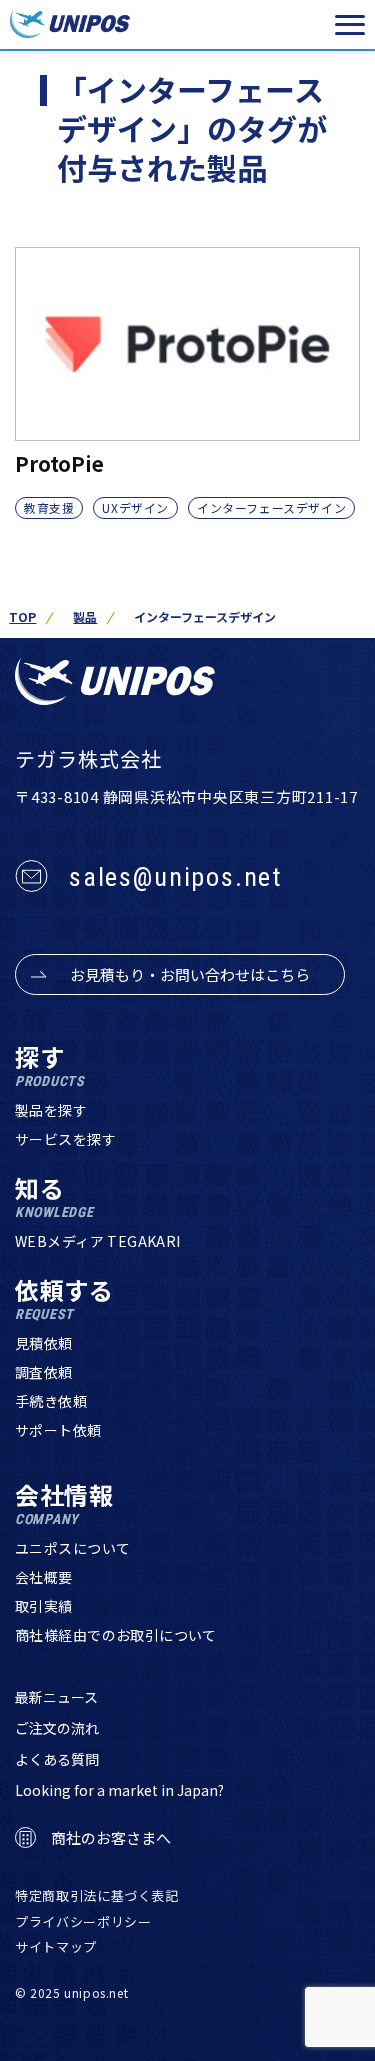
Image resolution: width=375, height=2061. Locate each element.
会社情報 (64, 1504)
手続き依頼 (51, 1401)
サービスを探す (65, 1139)
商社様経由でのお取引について (116, 1635)
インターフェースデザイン (271, 507)
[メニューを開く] (350, 25)
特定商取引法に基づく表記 (97, 1895)
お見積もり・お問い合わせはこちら (190, 974)
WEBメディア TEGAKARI (98, 1241)
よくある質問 (57, 1759)
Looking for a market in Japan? (119, 1790)
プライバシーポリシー (83, 1921)
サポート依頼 (58, 1430)
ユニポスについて (72, 1548)
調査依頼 (44, 1372)
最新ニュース (56, 1697)
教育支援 (49, 507)
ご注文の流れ (57, 1728)
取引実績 (44, 1606)
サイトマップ (56, 1946)
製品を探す (51, 1110)
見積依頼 (44, 1343)
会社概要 (44, 1577)
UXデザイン (135, 507)
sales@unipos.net (175, 877)
